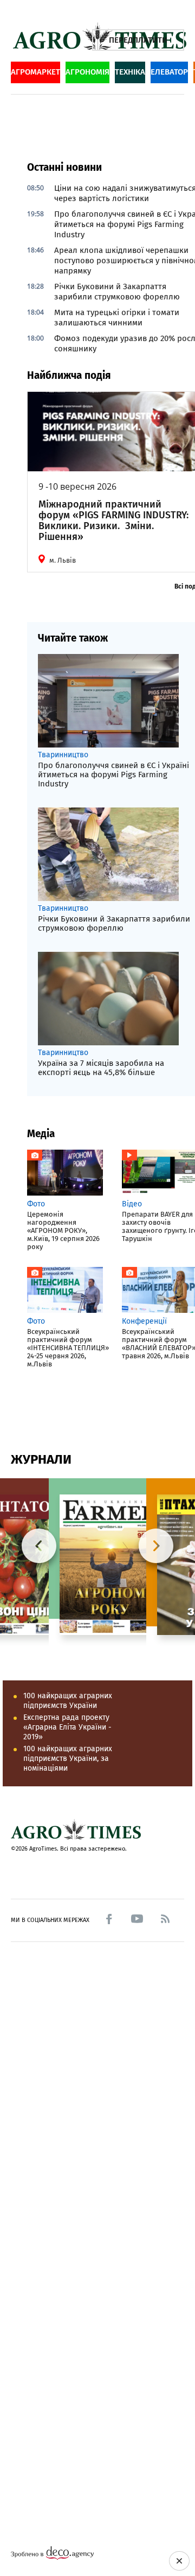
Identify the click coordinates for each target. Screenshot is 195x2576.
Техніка (130, 72)
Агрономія (87, 72)
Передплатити (138, 40)
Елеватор (169, 72)
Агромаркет (35, 72)
